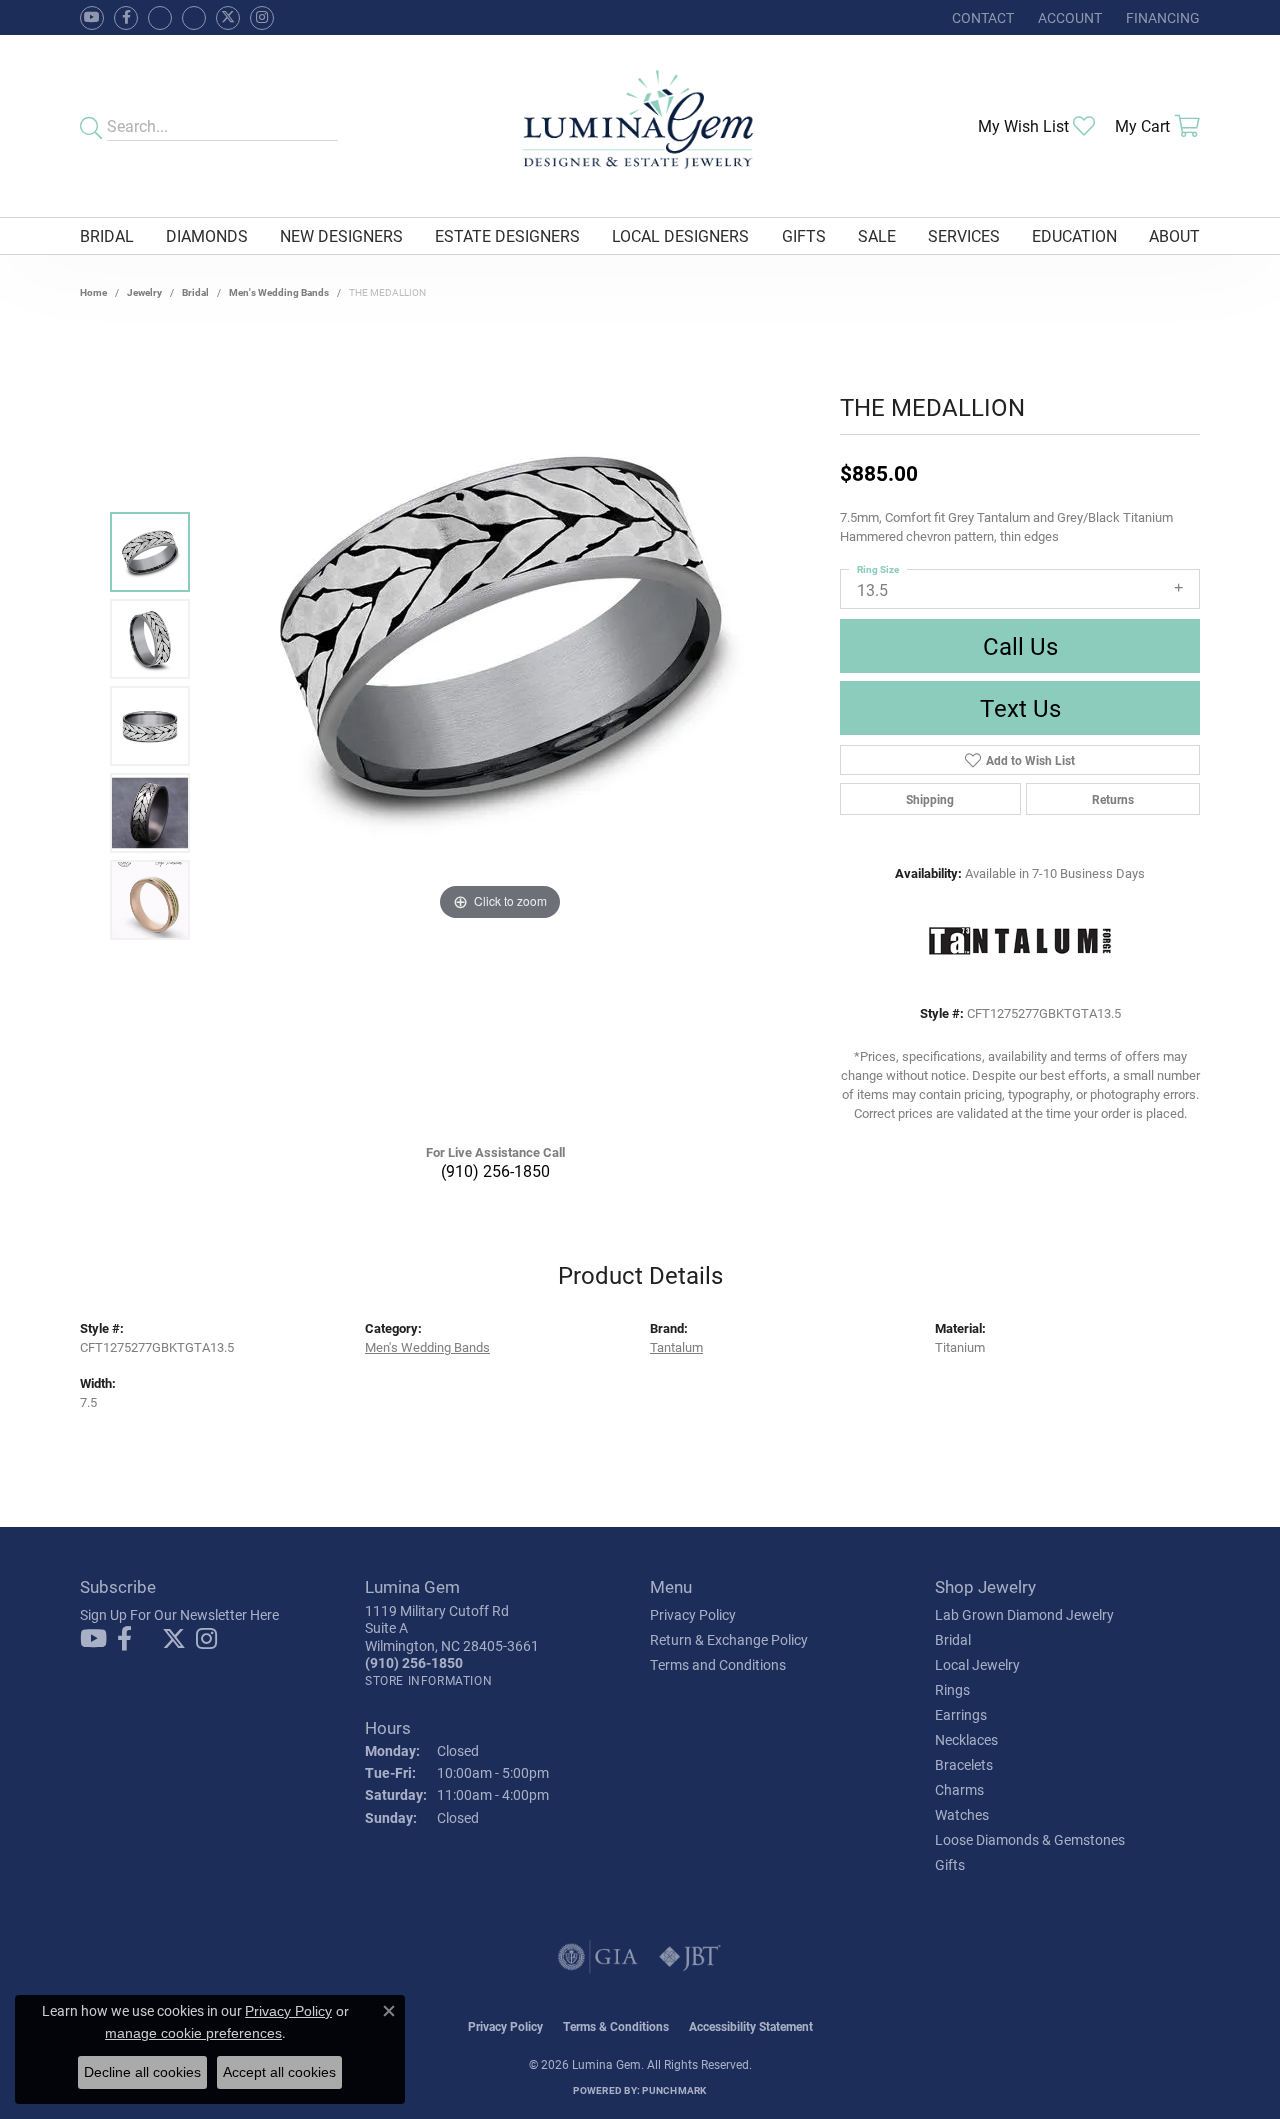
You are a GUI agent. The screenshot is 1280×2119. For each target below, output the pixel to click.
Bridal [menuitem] (953, 1639)
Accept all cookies (279, 2072)
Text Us (1020, 708)
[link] (981, 17)
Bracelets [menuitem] (964, 1764)
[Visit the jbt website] (690, 1957)
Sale (877, 235)
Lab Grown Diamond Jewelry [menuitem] (1024, 1614)
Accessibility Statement (751, 2026)
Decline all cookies (142, 2072)
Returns (1113, 799)
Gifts (804, 235)
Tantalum (676, 1346)
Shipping (930, 799)
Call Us (1020, 646)
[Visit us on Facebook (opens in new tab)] (160, 18)
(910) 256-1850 (495, 1170)
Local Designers (680, 235)
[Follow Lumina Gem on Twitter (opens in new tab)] (228, 18)
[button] (1068, 17)
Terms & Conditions (616, 2026)
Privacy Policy (693, 1614)
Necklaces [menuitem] (966, 1739)
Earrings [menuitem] (961, 1714)
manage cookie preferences (193, 2033)
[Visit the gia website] (598, 1957)
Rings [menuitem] (952, 1689)
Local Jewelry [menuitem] (977, 1664)
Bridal (107, 235)
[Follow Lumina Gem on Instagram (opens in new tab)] (262, 18)
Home (93, 292)
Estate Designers (507, 235)
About (1174, 235)
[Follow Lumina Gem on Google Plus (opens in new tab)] (194, 18)
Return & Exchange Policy (729, 1639)
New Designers (341, 235)
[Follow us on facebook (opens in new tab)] (126, 18)
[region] (500, 726)
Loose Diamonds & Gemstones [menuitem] (1030, 1839)
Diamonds (207, 235)
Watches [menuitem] (962, 1814)
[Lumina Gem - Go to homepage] (640, 126)
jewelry (144, 292)
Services (964, 235)
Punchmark (674, 2090)
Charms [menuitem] (959, 1789)
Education (1074, 235)
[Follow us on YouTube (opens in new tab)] (92, 18)
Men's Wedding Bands (279, 292)
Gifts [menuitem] (950, 1864)
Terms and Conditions (718, 1664)
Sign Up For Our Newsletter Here (179, 1614)
